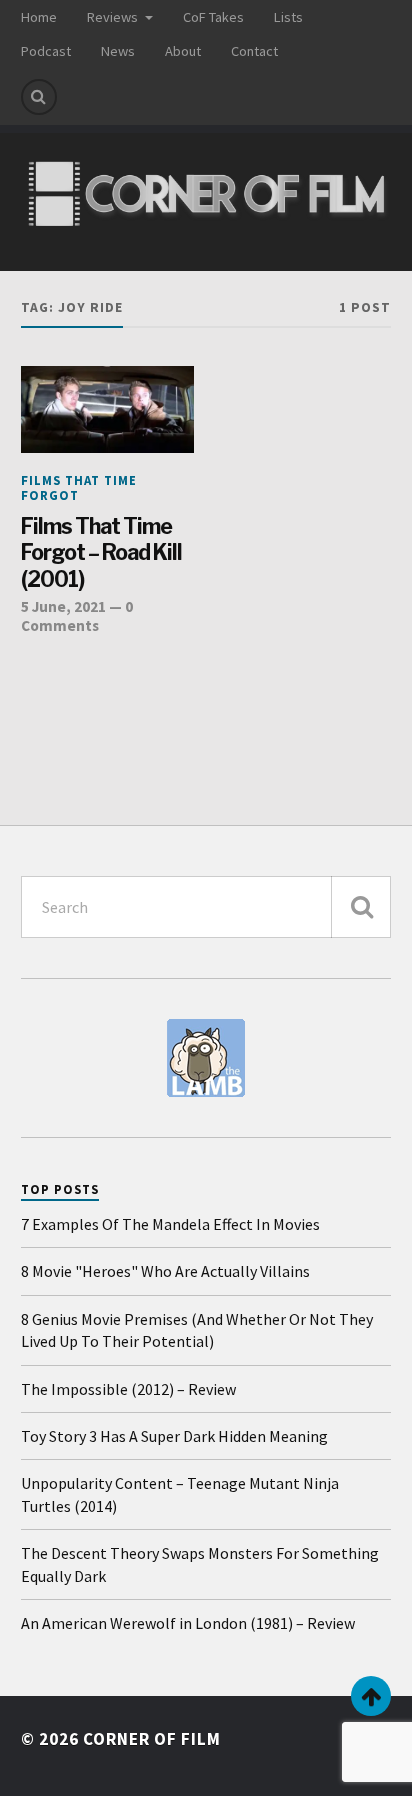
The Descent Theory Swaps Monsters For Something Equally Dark (200, 1564)
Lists (288, 17)
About (183, 51)
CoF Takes (213, 17)
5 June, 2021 (63, 606)
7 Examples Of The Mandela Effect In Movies (170, 1224)
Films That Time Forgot (79, 487)
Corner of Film (152, 1739)
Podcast (46, 51)
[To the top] (371, 1696)
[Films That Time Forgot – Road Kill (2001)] (107, 409)
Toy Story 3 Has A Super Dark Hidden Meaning (174, 1436)
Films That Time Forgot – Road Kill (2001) (101, 552)
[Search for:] (206, 907)
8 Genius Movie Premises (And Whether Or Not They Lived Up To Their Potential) (197, 1330)
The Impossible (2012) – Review (128, 1389)
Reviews (112, 17)
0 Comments (77, 615)
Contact (254, 51)
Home (39, 17)
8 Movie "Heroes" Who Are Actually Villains (165, 1271)
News (118, 51)
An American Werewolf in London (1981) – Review (188, 1623)
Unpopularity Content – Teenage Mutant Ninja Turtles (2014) (180, 1494)
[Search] (39, 97)
